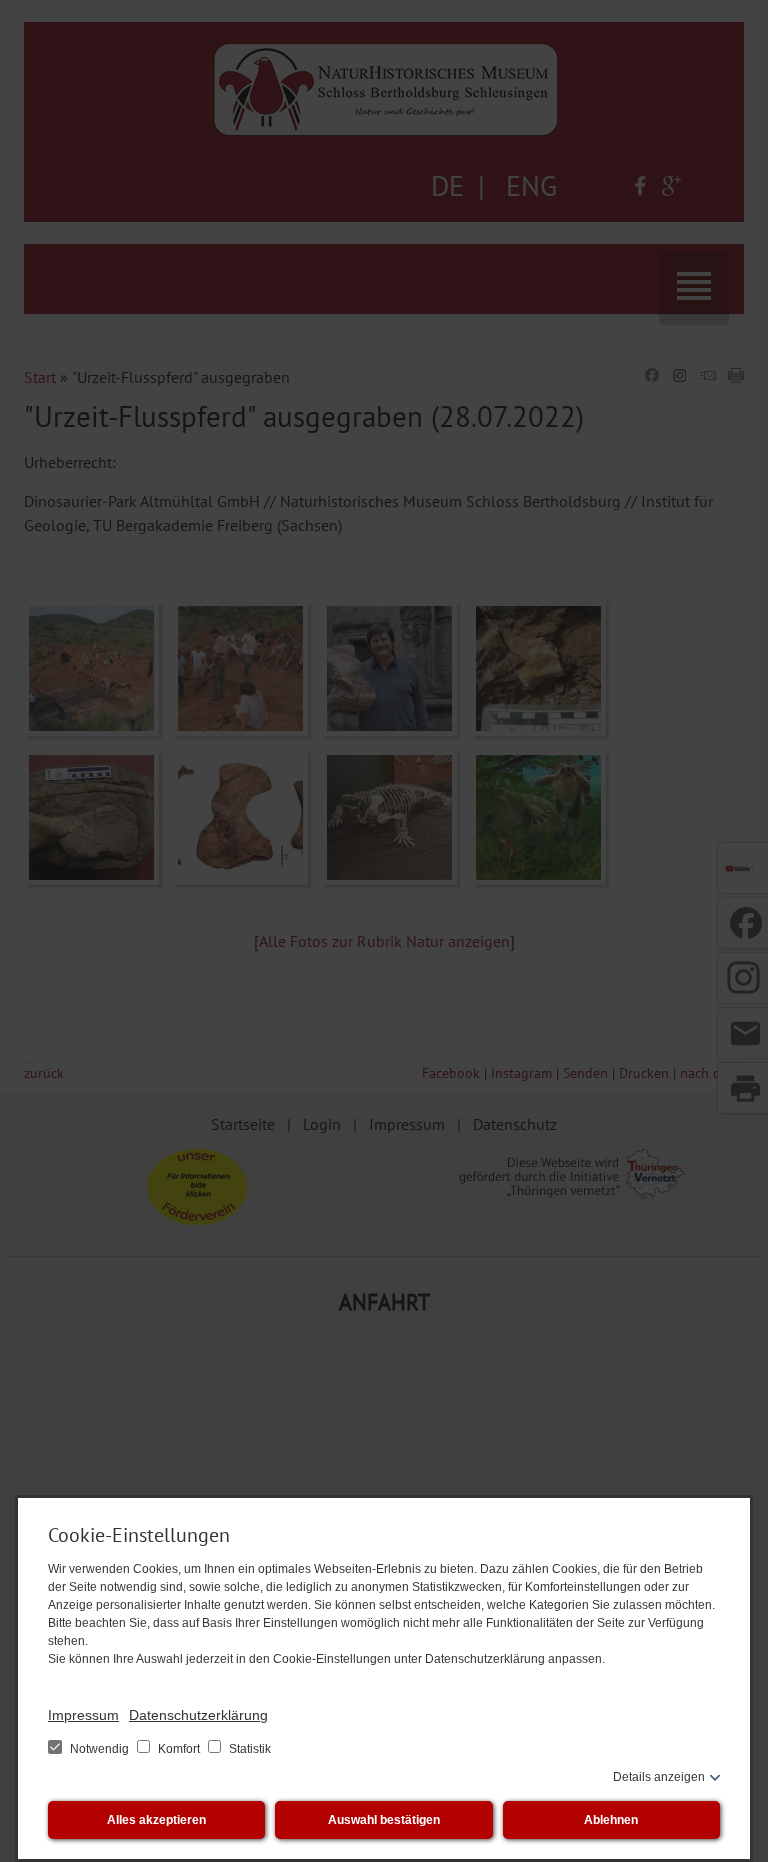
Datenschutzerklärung (198, 1715)
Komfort (179, 1749)
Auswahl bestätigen (384, 1820)
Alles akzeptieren (156, 1820)
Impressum (83, 1715)
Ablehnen (611, 1820)
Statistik (248, 1749)
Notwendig (99, 1749)
